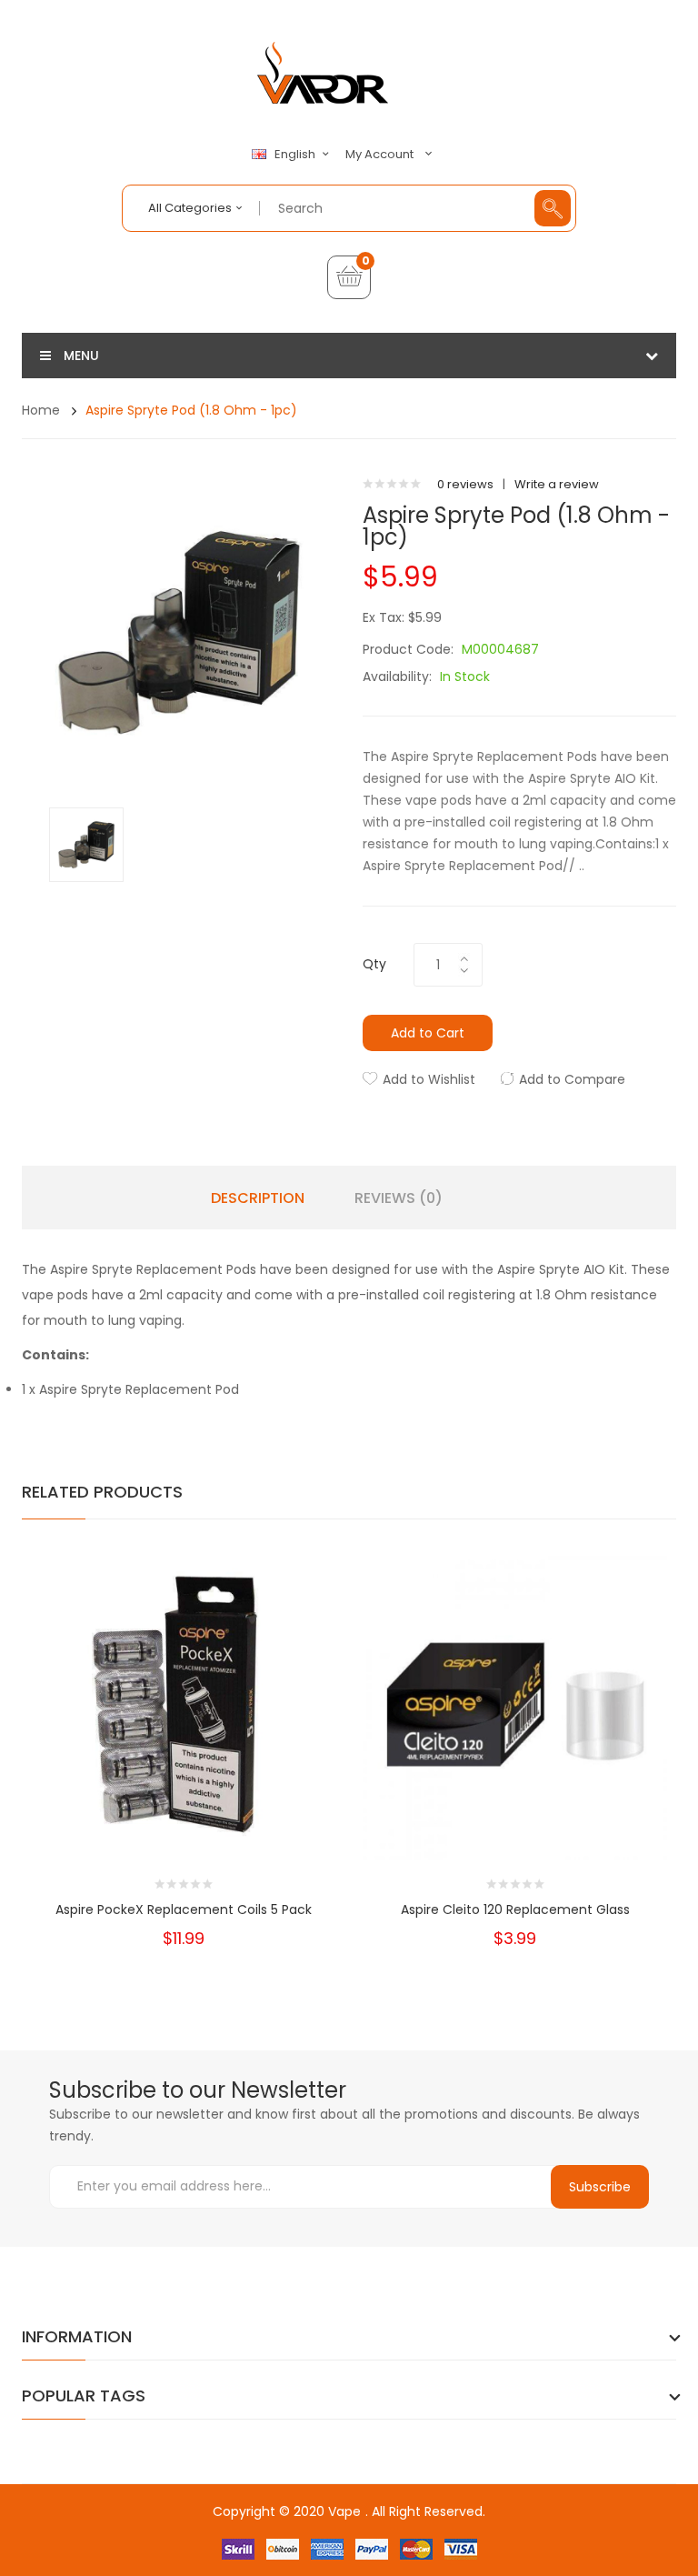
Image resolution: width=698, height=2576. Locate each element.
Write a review (557, 484)
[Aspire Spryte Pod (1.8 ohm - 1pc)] (86, 843)
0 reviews (465, 484)
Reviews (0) (399, 1198)
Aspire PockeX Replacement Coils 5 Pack (184, 1909)
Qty (374, 964)
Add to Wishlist (429, 1079)
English (296, 155)
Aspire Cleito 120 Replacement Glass (515, 1909)
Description (258, 1198)
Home (41, 410)
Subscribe (600, 2187)
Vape (344, 2511)
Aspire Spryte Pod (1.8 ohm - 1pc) (191, 410)
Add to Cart (428, 1033)
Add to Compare (572, 1079)
